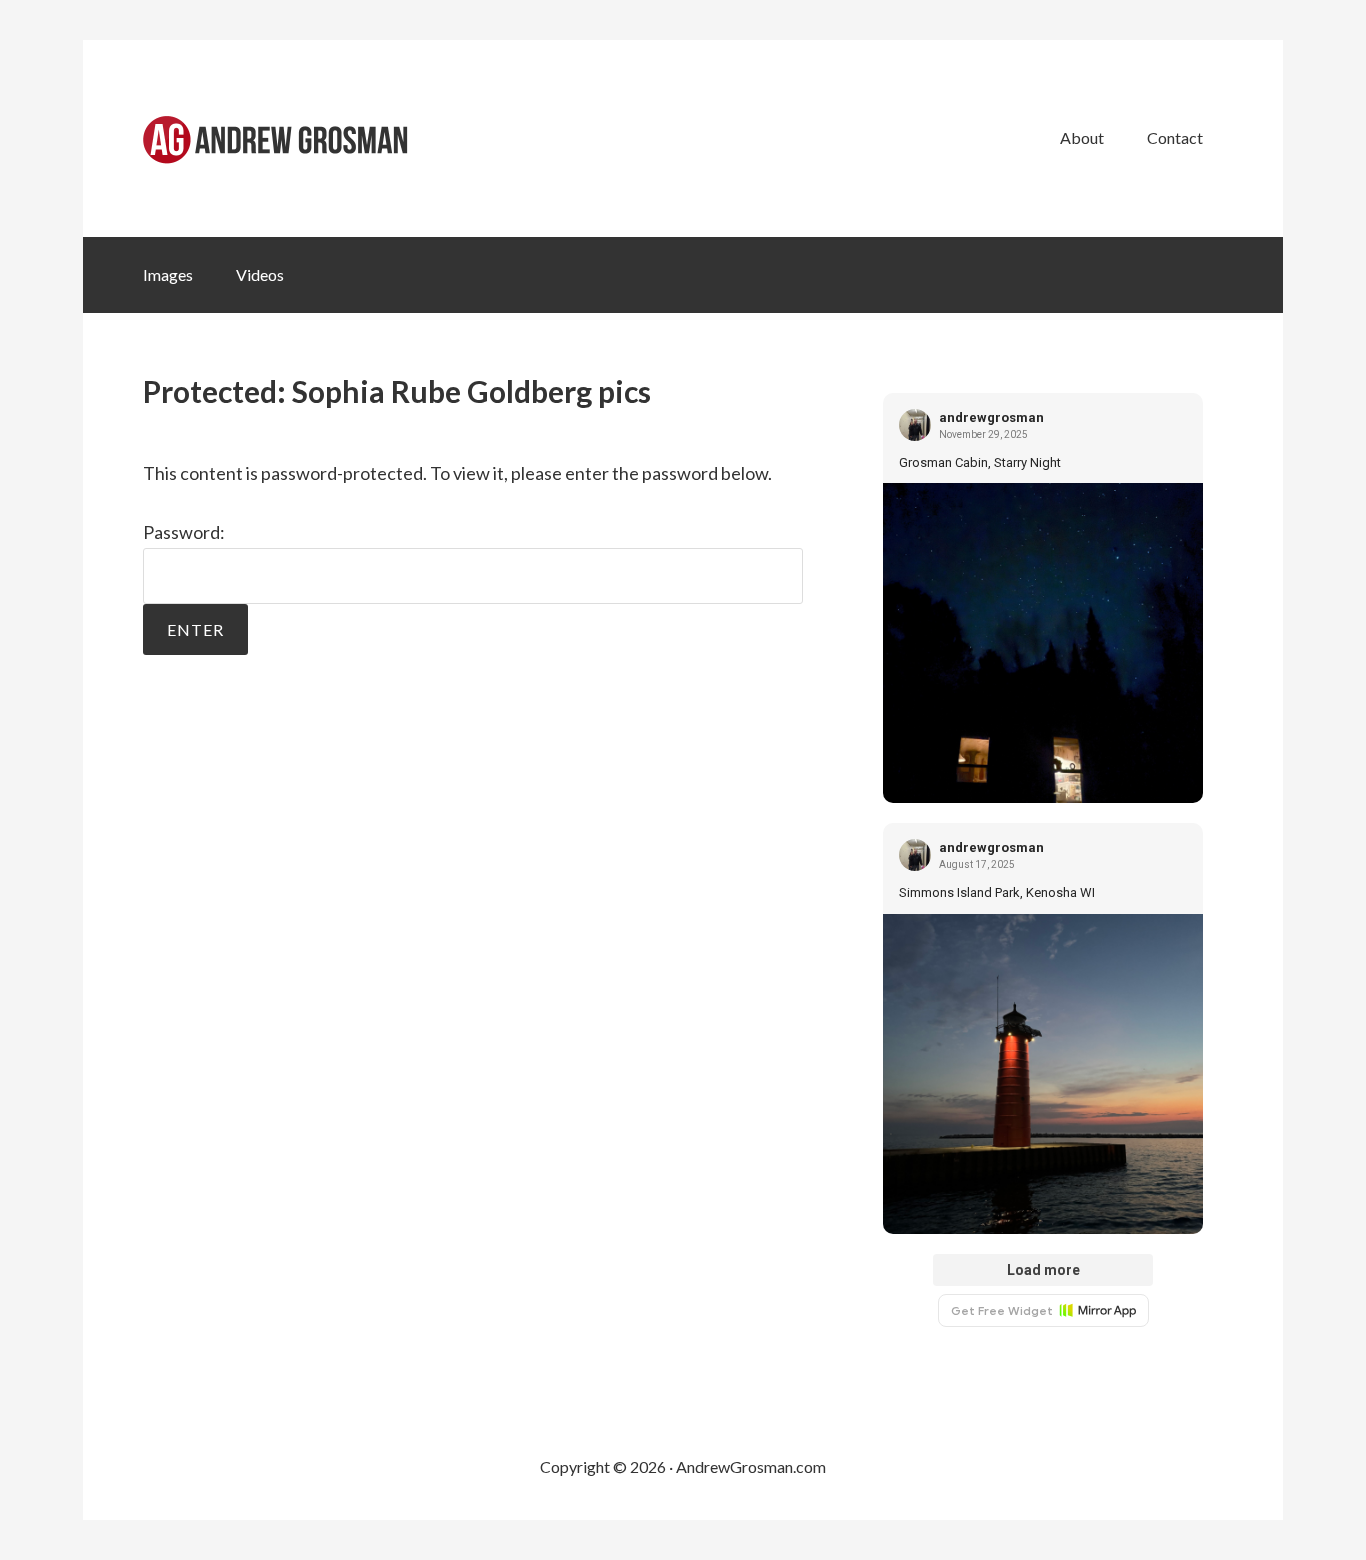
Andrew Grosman (293, 138)
